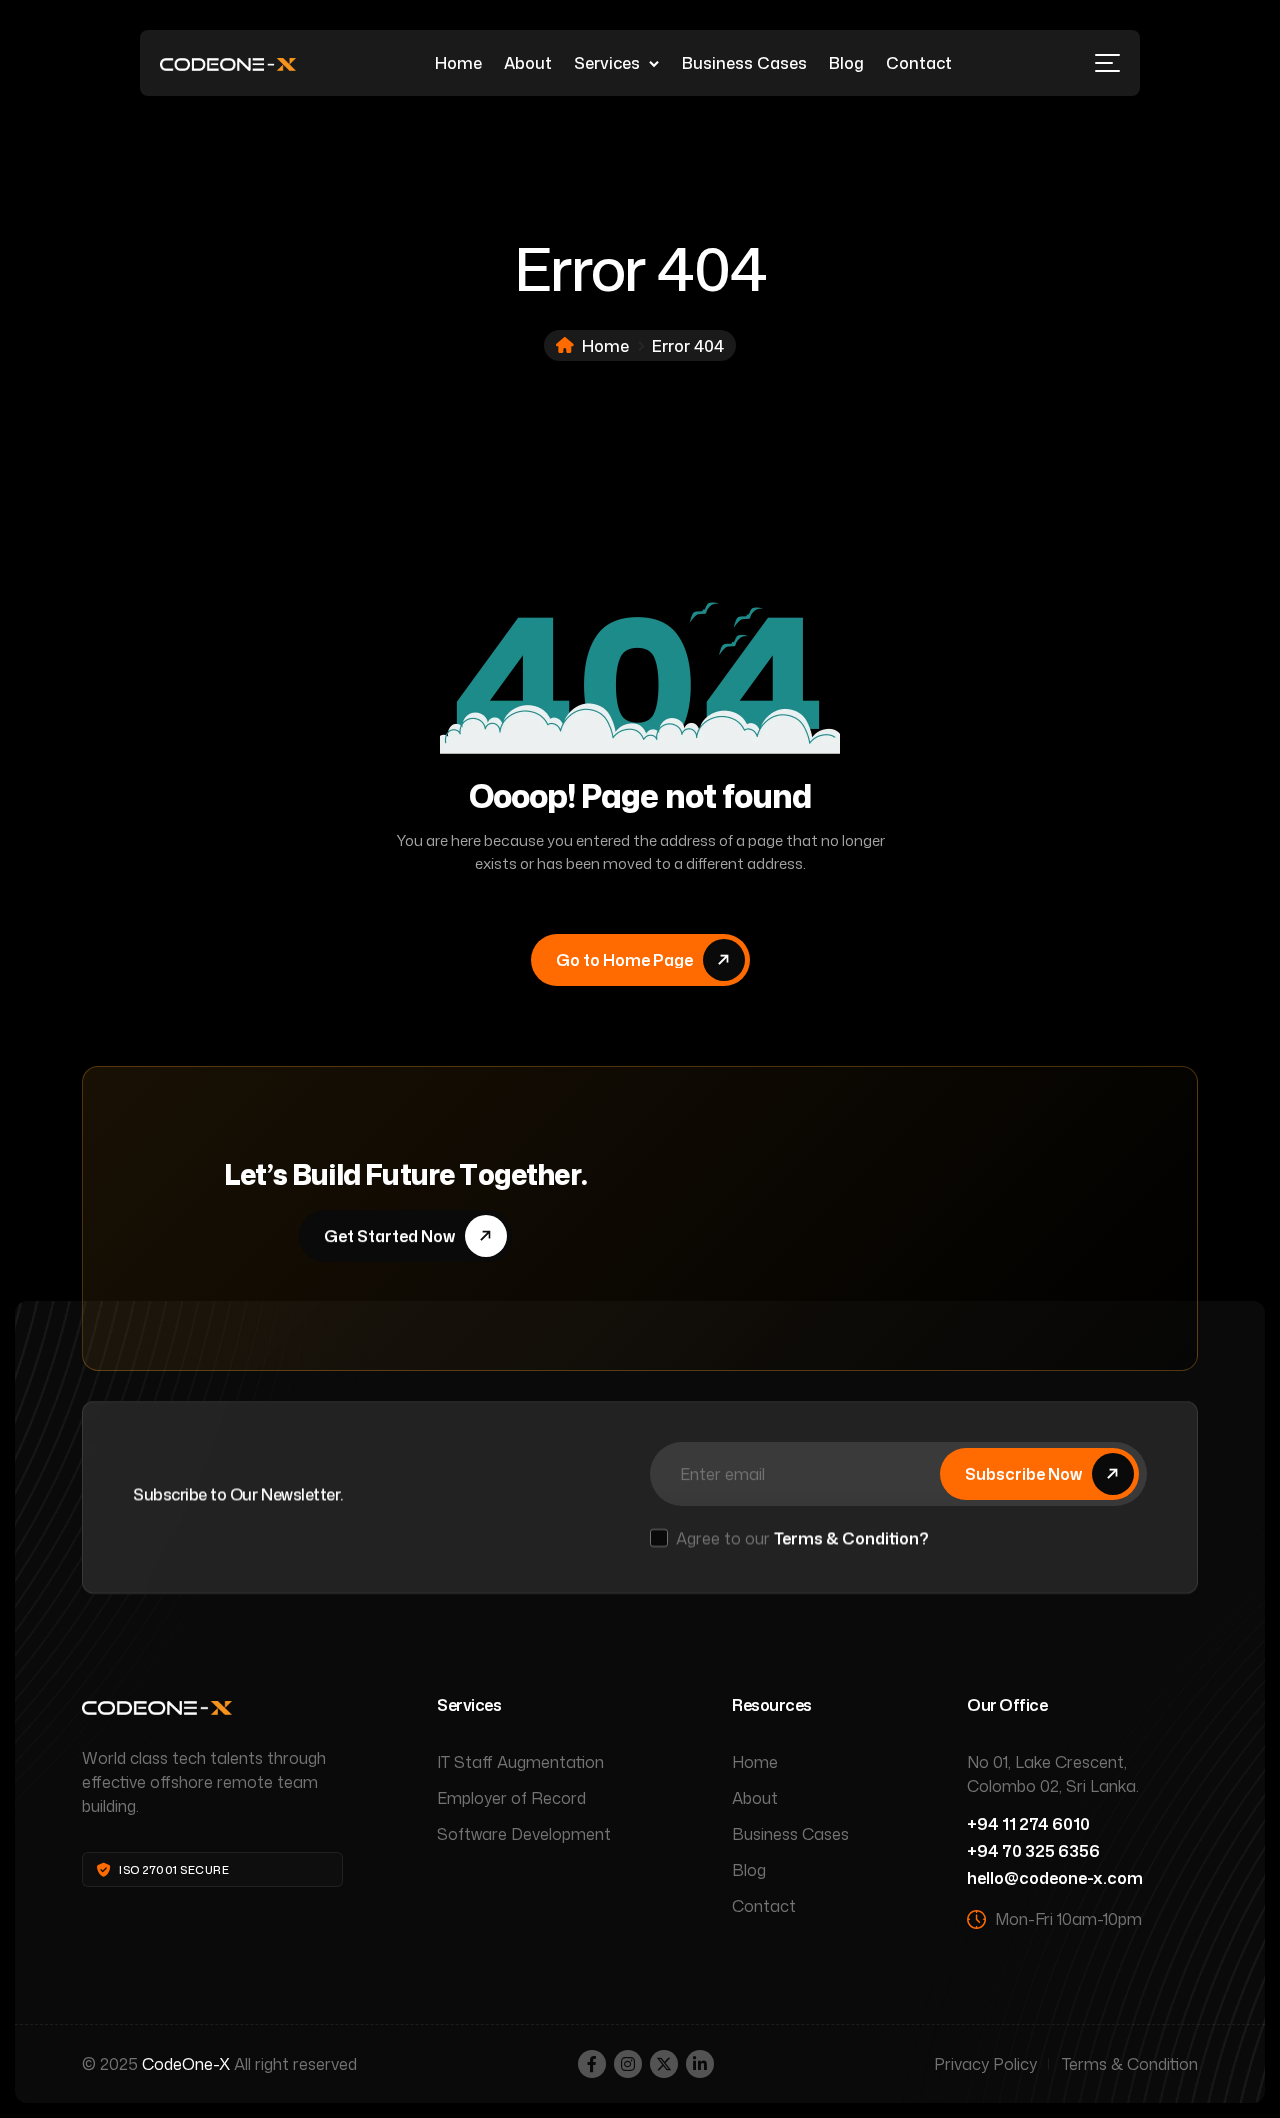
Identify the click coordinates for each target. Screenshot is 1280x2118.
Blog (846, 63)
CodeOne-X (186, 2064)
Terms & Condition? (851, 1538)
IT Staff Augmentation (520, 1762)
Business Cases (744, 63)
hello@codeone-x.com (1055, 1878)
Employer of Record (511, 1798)
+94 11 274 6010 (1028, 1824)
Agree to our (802, 1538)
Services (607, 63)
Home (458, 63)
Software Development (524, 1834)
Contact (919, 63)
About (528, 63)
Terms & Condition (1130, 2064)
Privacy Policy (985, 2064)
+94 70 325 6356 (1033, 1851)
